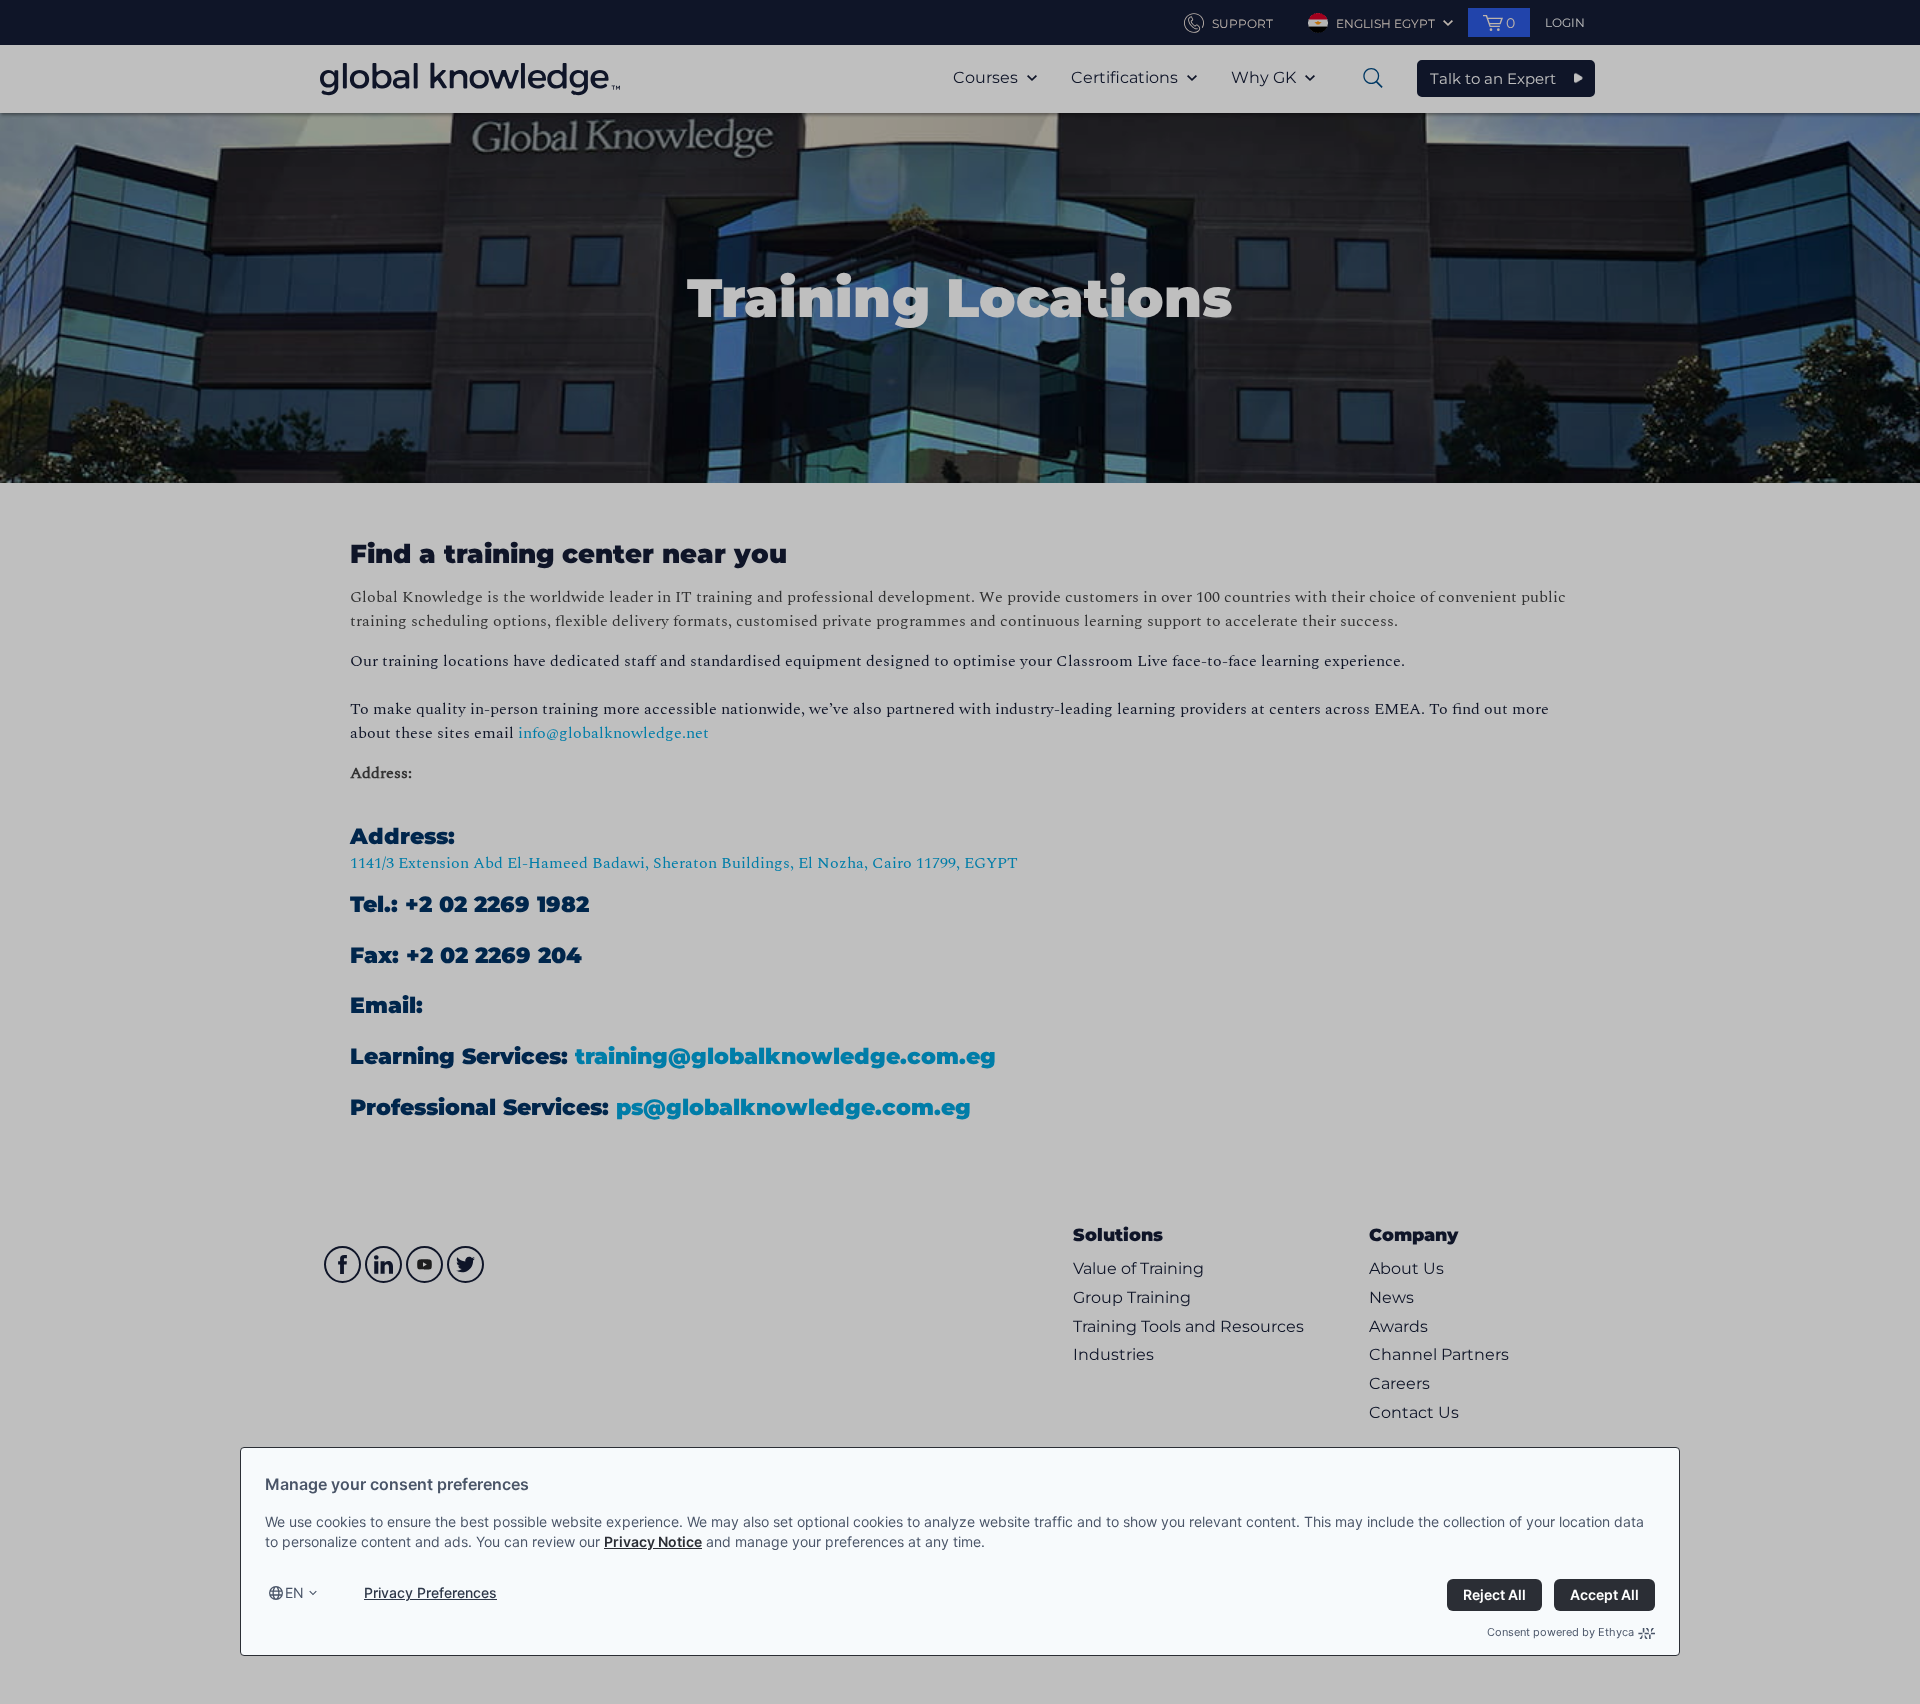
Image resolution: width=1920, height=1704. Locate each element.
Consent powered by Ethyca (1560, 1632)
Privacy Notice (653, 1541)
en (294, 1592)
